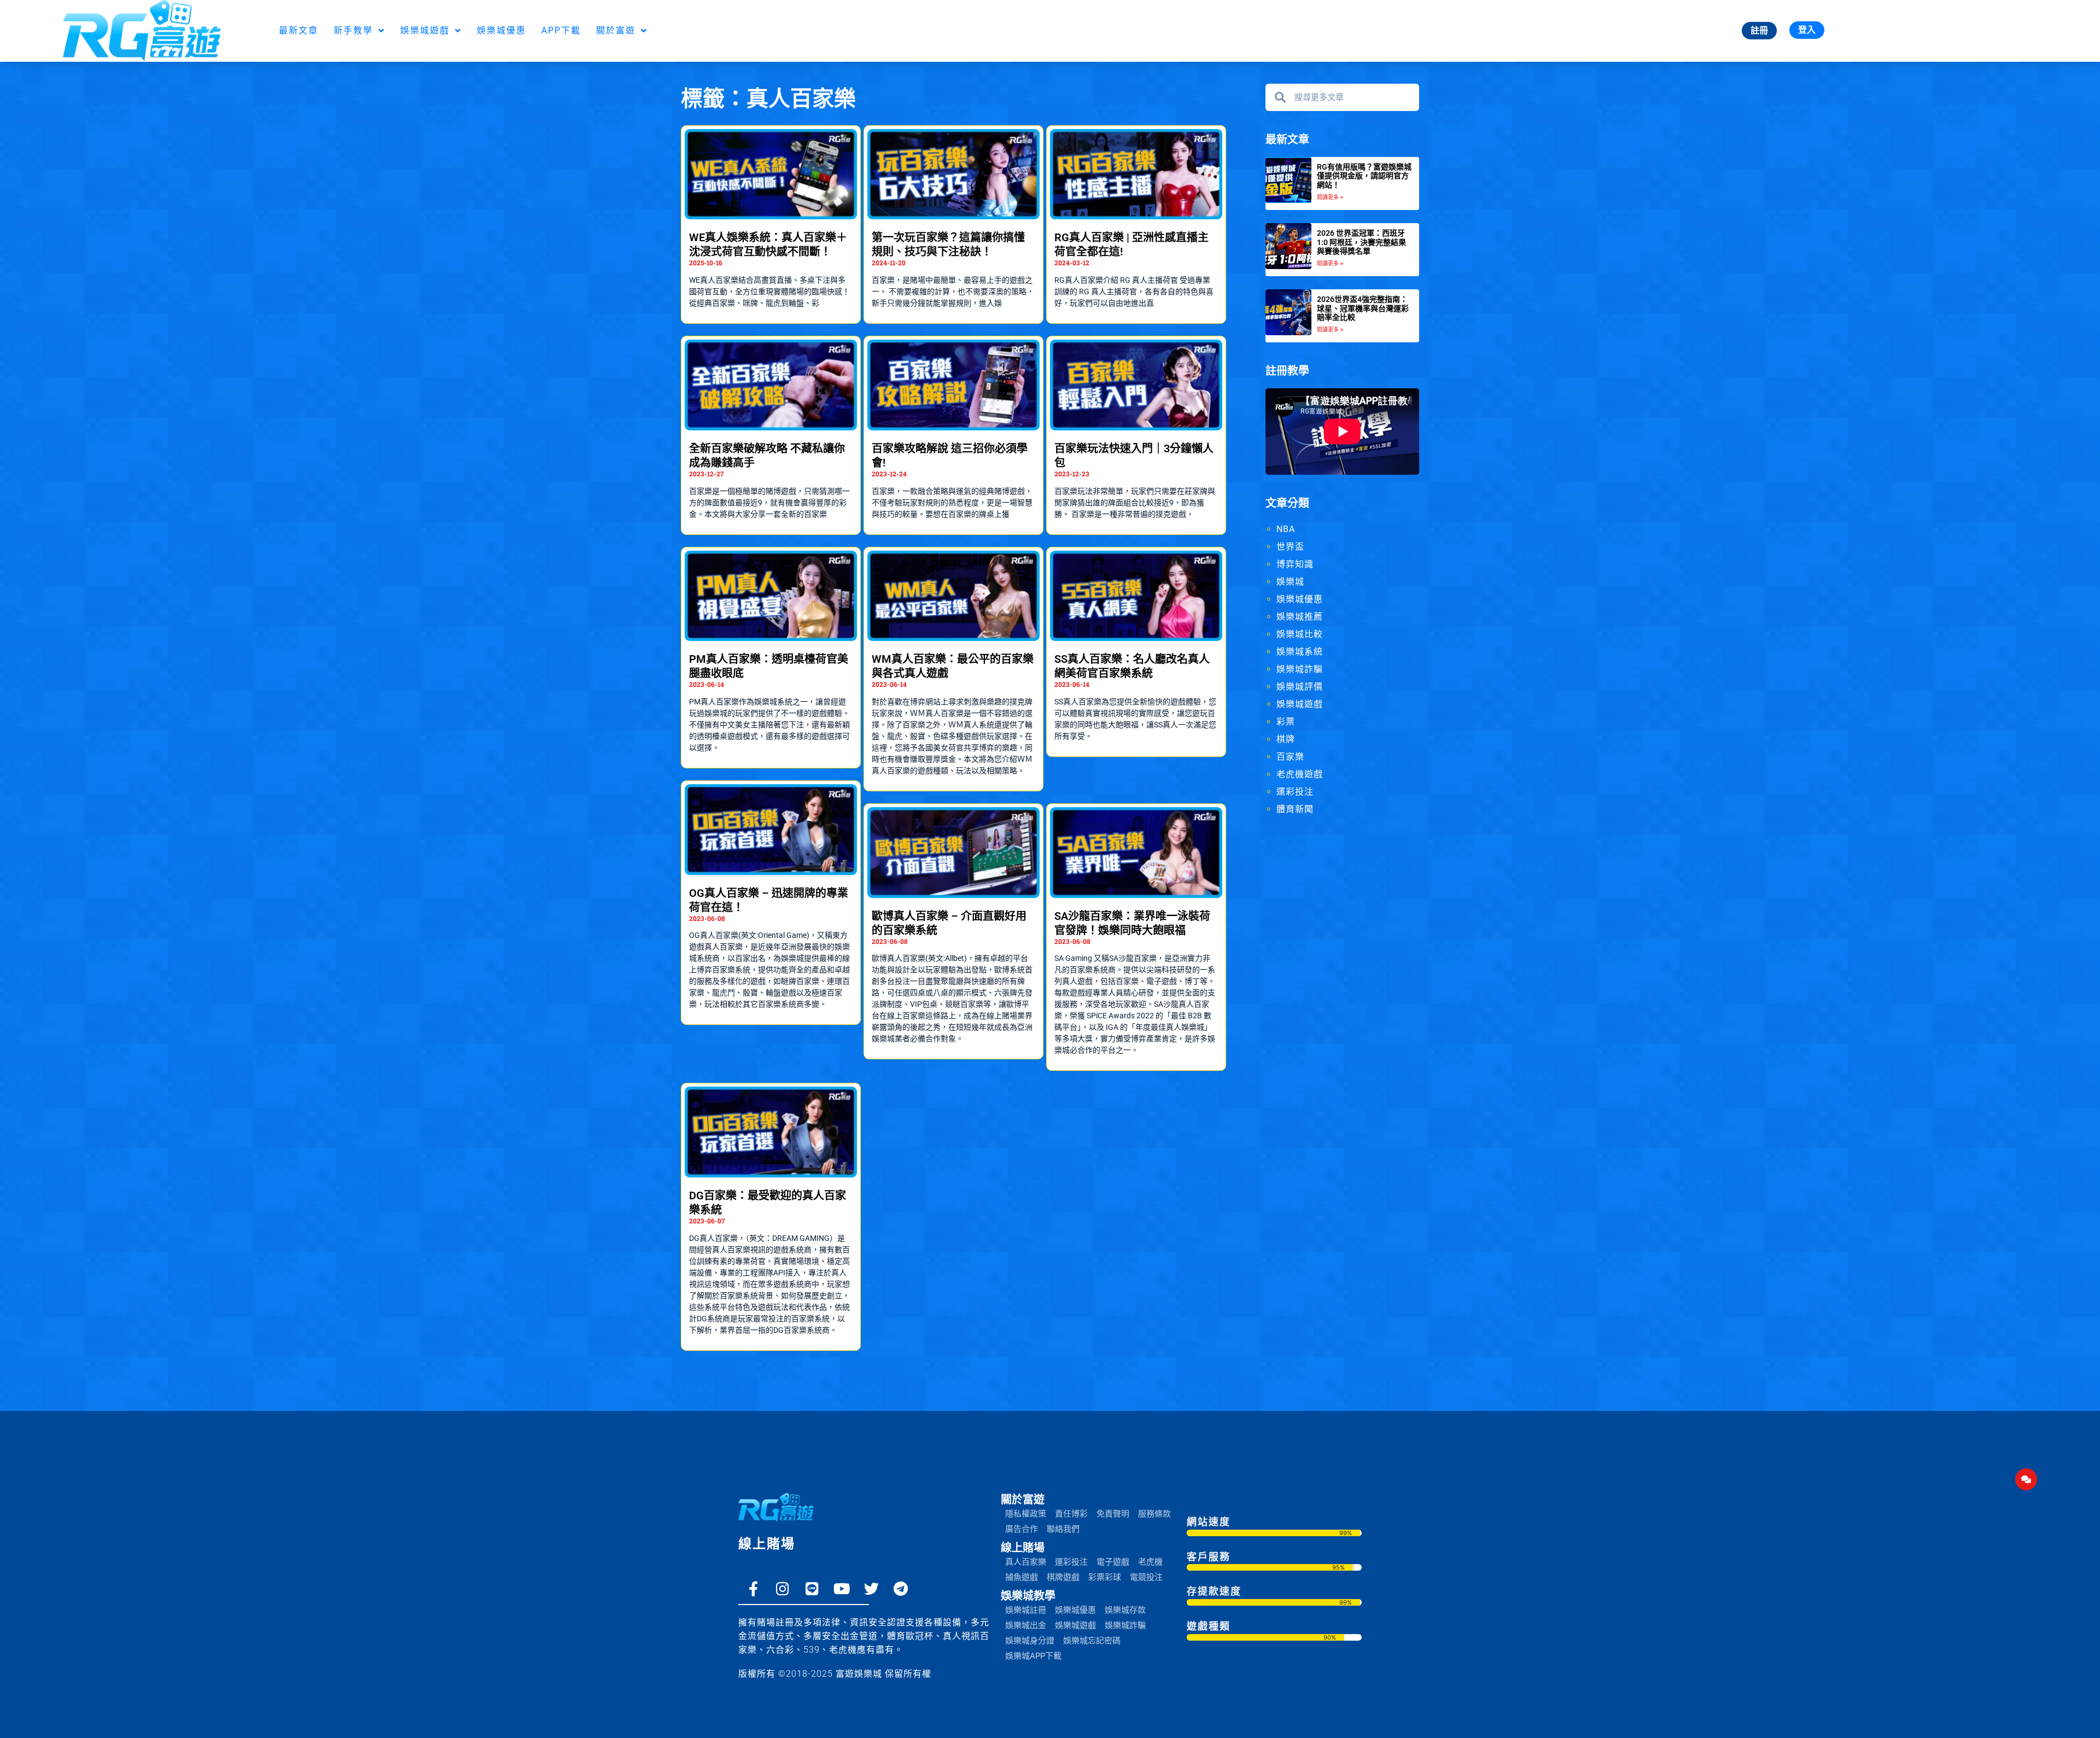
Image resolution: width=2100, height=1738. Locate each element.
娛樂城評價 (1300, 687)
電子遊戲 (1113, 1562)
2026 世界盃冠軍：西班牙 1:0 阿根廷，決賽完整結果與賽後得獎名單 (1361, 242)
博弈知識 (1295, 564)
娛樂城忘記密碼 (1092, 1641)
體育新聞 (1295, 809)
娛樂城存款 (1125, 1610)
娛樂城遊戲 (425, 30)
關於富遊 (616, 30)
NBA (1286, 529)
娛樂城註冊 (1026, 1610)
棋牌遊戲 (1063, 1577)
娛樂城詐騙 (1300, 669)
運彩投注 (1295, 792)
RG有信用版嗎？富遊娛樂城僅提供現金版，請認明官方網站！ (1364, 176)
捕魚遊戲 (1022, 1577)
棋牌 (1286, 739)
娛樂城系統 (1300, 652)
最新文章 (299, 30)
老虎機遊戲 (1300, 774)
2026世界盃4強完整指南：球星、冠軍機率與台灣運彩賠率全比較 (1363, 308)
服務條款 (1154, 1514)
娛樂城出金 (1026, 1625)
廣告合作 (1022, 1529)
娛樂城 (1290, 582)
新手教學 (353, 30)
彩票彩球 (1105, 1577)
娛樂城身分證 (1030, 1641)
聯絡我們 (1063, 1529)
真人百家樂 (1026, 1562)
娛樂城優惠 (501, 30)
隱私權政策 (1026, 1514)
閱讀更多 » (1330, 197)
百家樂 (1290, 757)
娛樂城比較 (1300, 634)
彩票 (1286, 722)
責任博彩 (1071, 1514)
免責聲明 (1113, 1514)
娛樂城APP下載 (1033, 1656)
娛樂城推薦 (1300, 617)
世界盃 (1290, 547)
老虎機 (1150, 1562)
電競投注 (1146, 1577)
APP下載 (561, 30)
